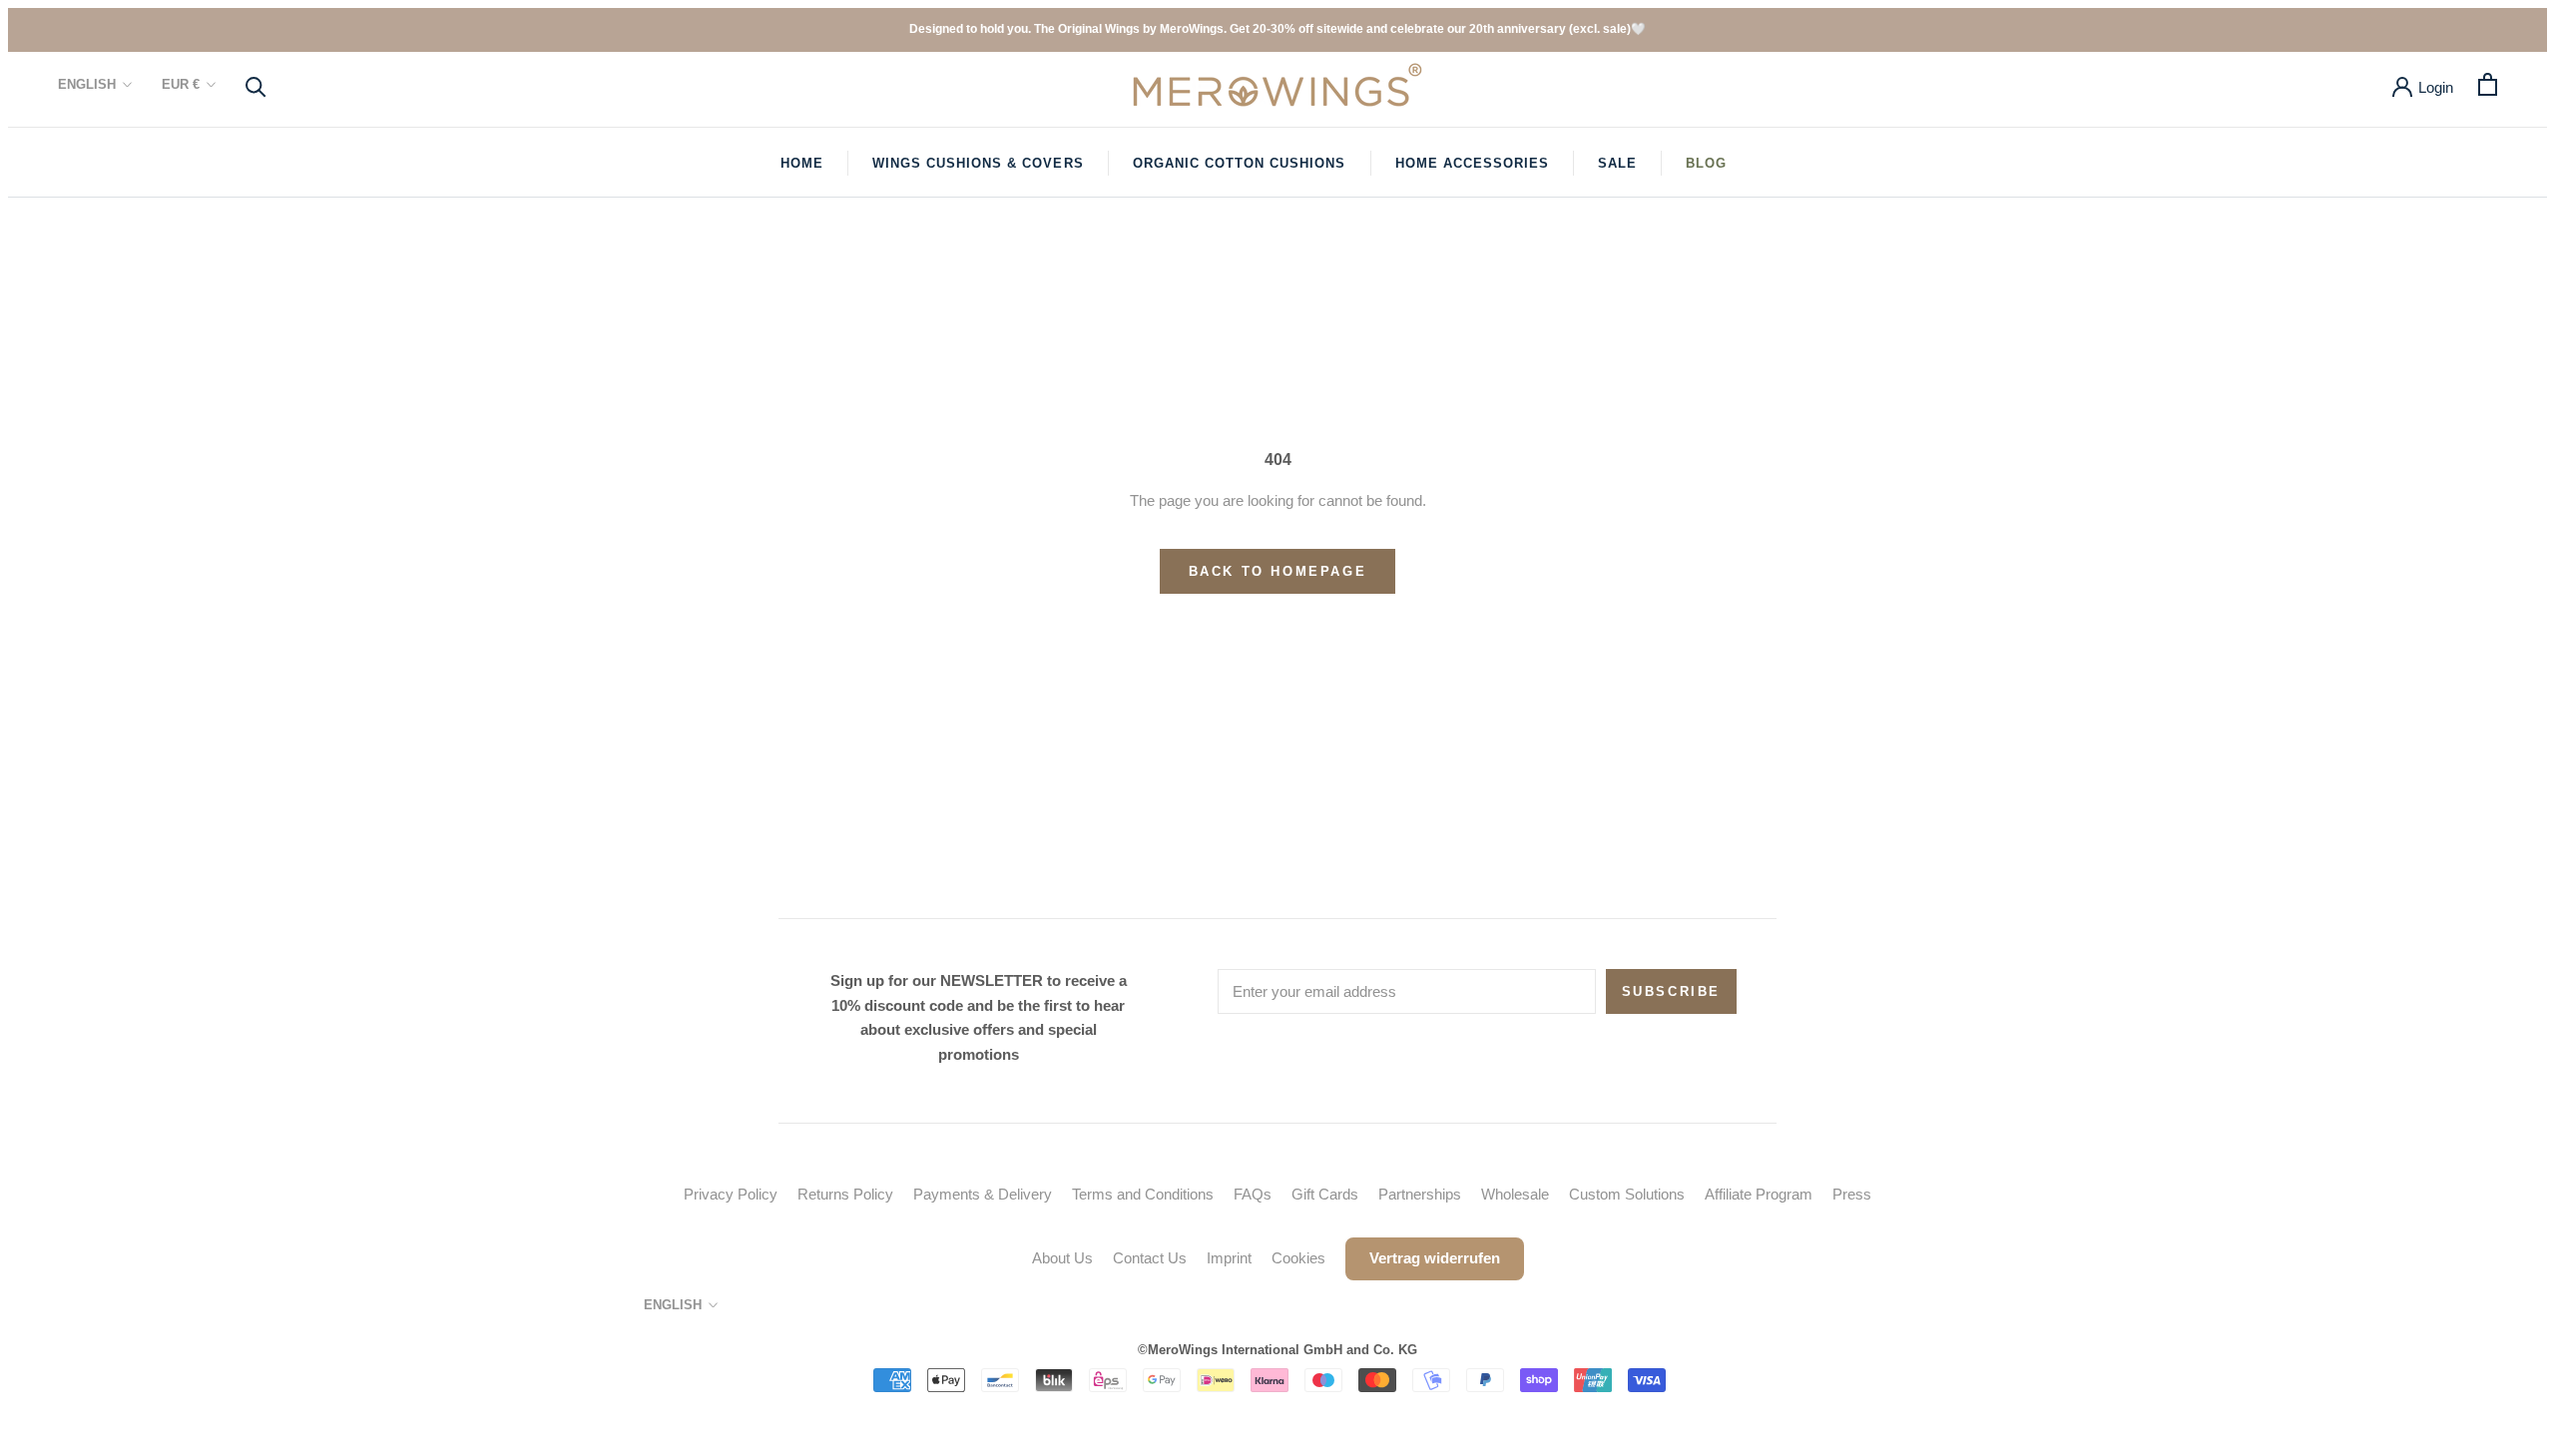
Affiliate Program (1759, 1194)
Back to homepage (1278, 571)
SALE (1617, 163)
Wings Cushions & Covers (978, 163)
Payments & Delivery (983, 1194)
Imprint (1229, 1258)
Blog (1706, 163)
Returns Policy (845, 1194)
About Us (1062, 1258)
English (87, 84)
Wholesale (1515, 1194)
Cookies (1298, 1258)
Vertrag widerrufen (1435, 1258)
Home (802, 163)
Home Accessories (1473, 163)
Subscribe (1671, 991)
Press (1852, 1194)
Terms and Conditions (1143, 1194)
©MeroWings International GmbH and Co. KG (1277, 1350)
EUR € (181, 84)
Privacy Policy (731, 1194)
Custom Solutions (1627, 1194)
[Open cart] (2488, 84)
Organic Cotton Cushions (1240, 163)
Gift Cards (1325, 1194)
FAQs (1253, 1194)
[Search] (256, 85)
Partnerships (1420, 1194)
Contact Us (1150, 1258)
